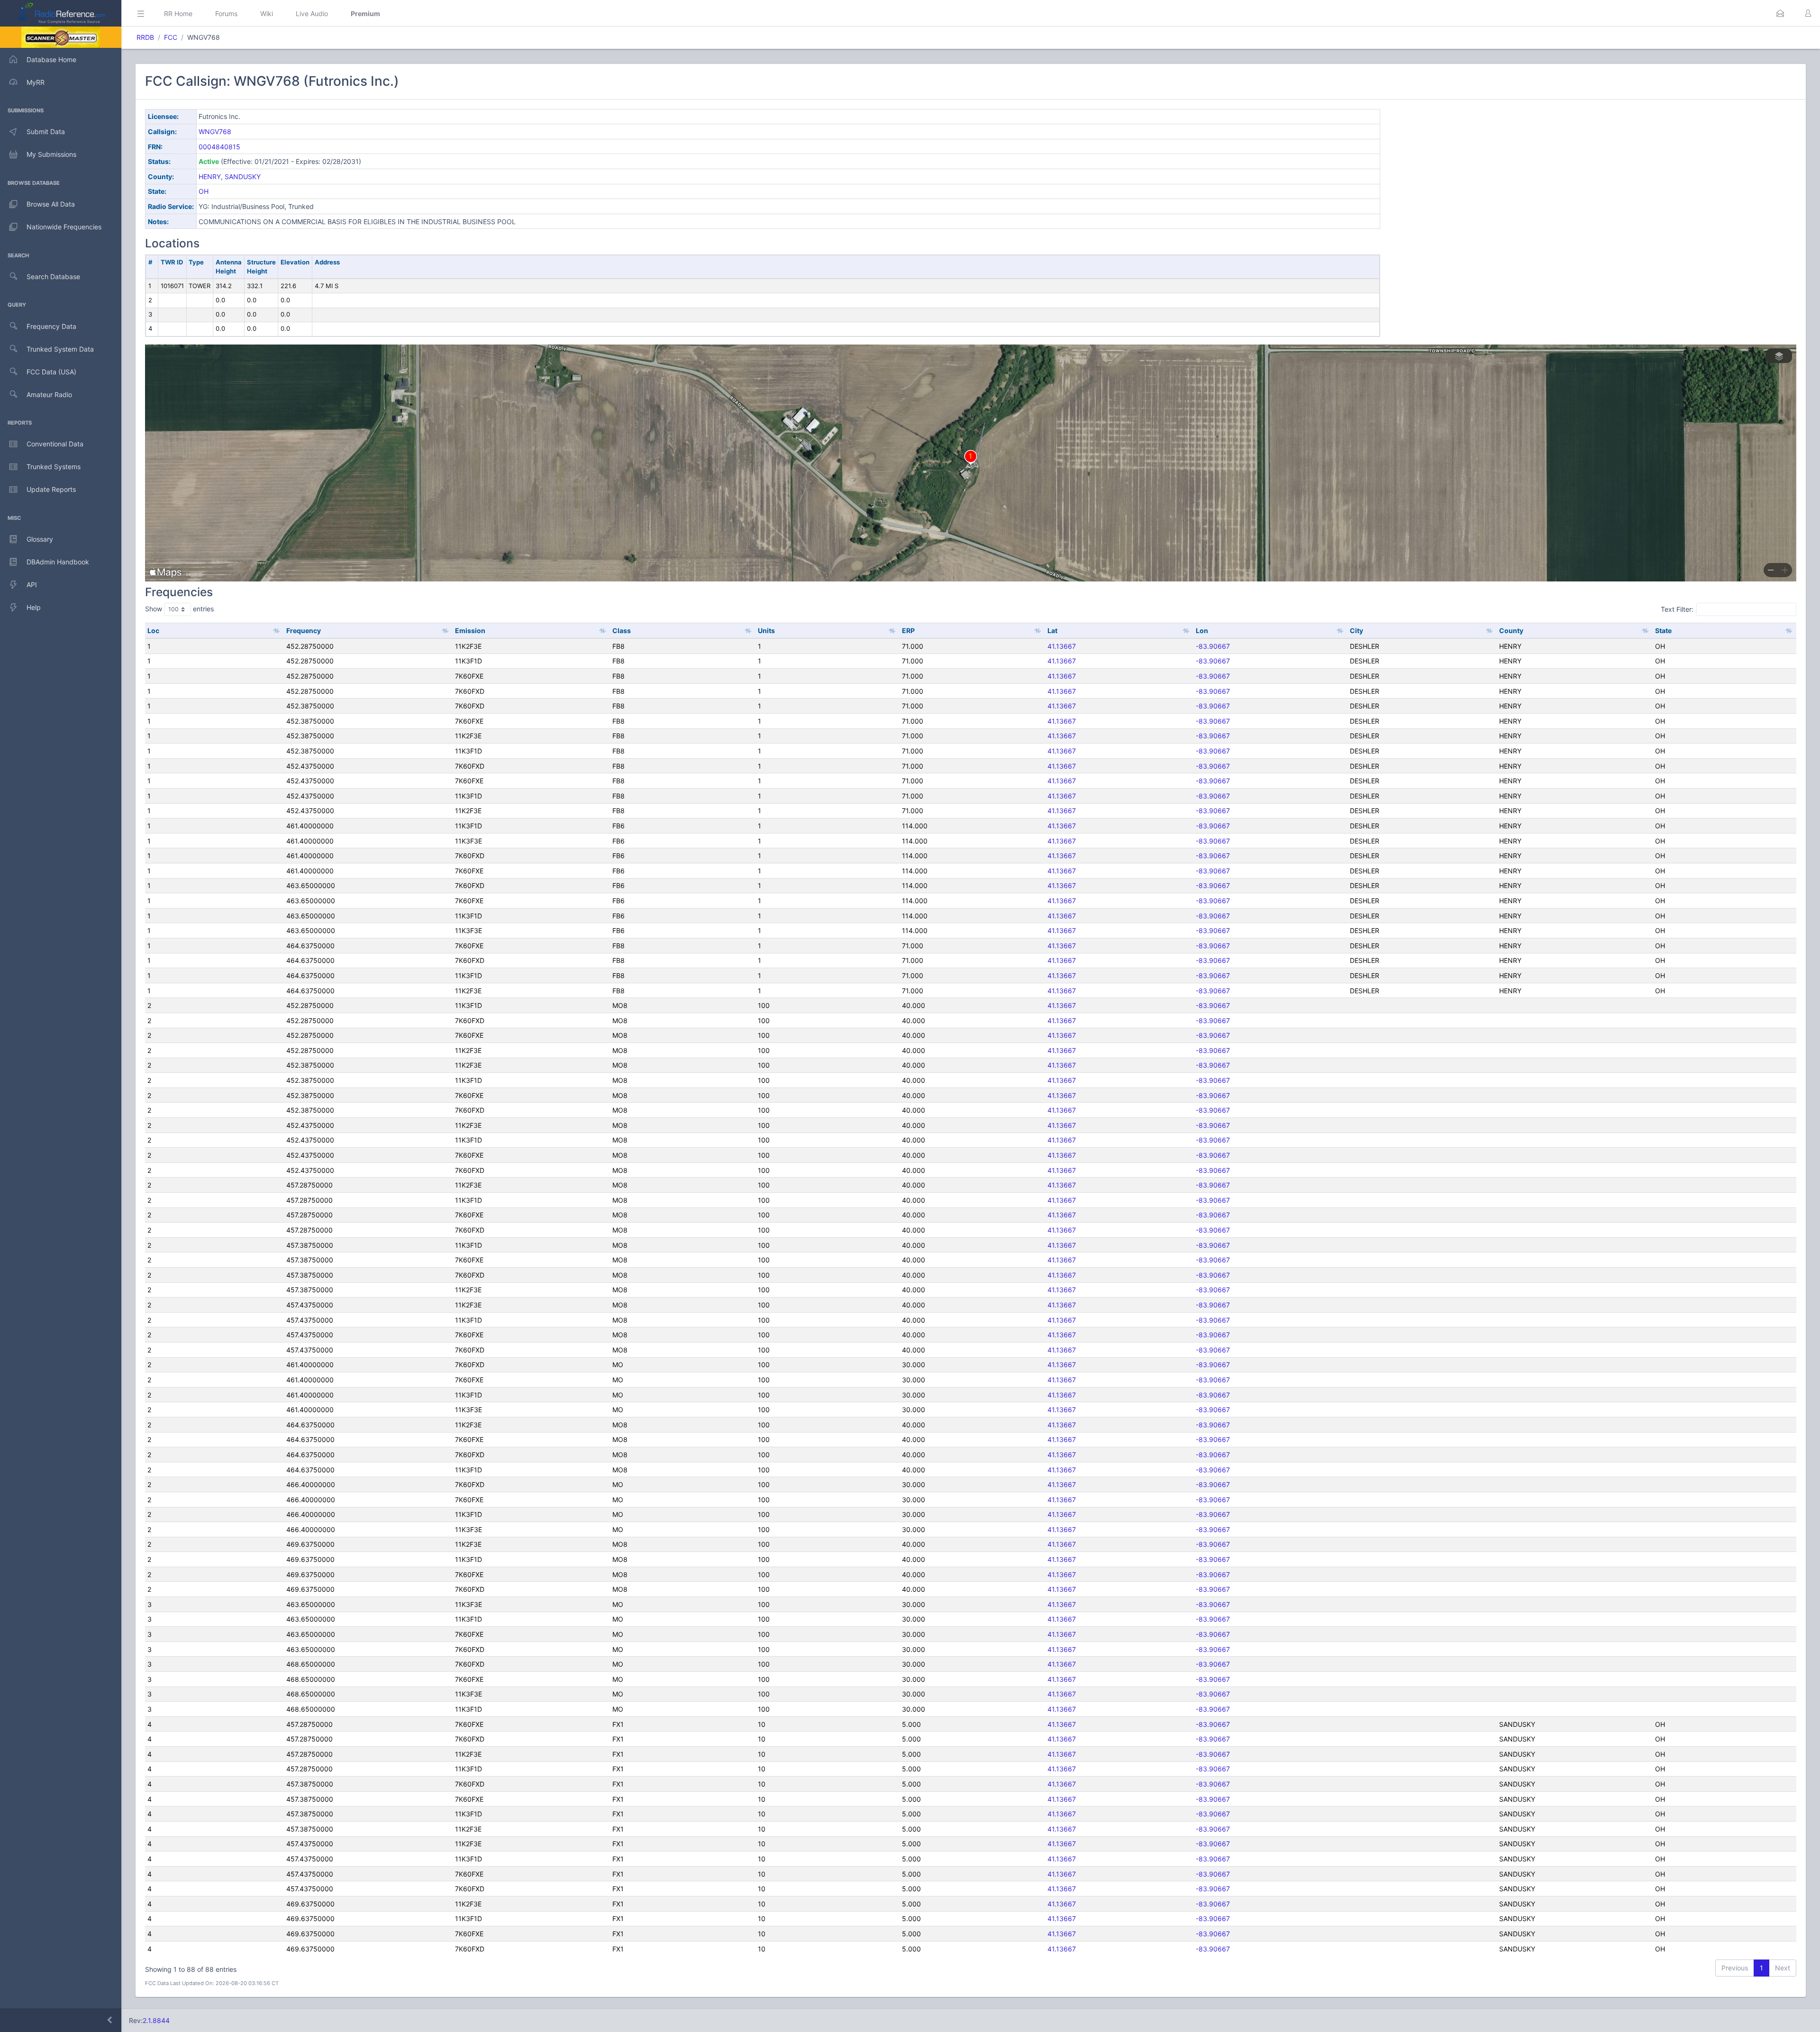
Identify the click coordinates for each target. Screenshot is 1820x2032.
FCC (171, 37)
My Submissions (51, 154)
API (32, 585)
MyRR (36, 82)
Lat (1052, 630)
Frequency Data (51, 326)
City (1356, 630)
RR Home (178, 14)
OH (204, 191)
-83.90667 (1213, 646)
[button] (1780, 13)
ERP (908, 630)
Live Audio (312, 14)
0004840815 (219, 147)
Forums (226, 14)
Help (34, 607)
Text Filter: (1677, 609)
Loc (153, 630)
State (1663, 630)
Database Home (51, 59)
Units (766, 630)
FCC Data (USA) (51, 372)
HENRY (210, 177)
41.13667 (1062, 646)
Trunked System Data (60, 349)
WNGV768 (215, 132)
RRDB (145, 37)
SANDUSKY (243, 177)
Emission (470, 630)
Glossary (40, 539)
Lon (1202, 630)
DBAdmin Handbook (58, 562)
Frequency (304, 630)
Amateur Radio (49, 395)
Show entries (179, 609)
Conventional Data (55, 444)
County (1511, 630)
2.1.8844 (156, 2020)
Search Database (53, 277)
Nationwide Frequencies (64, 227)
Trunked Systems (54, 467)
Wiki (267, 14)
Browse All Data (51, 204)
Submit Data (46, 132)
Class (622, 630)
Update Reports (51, 489)
